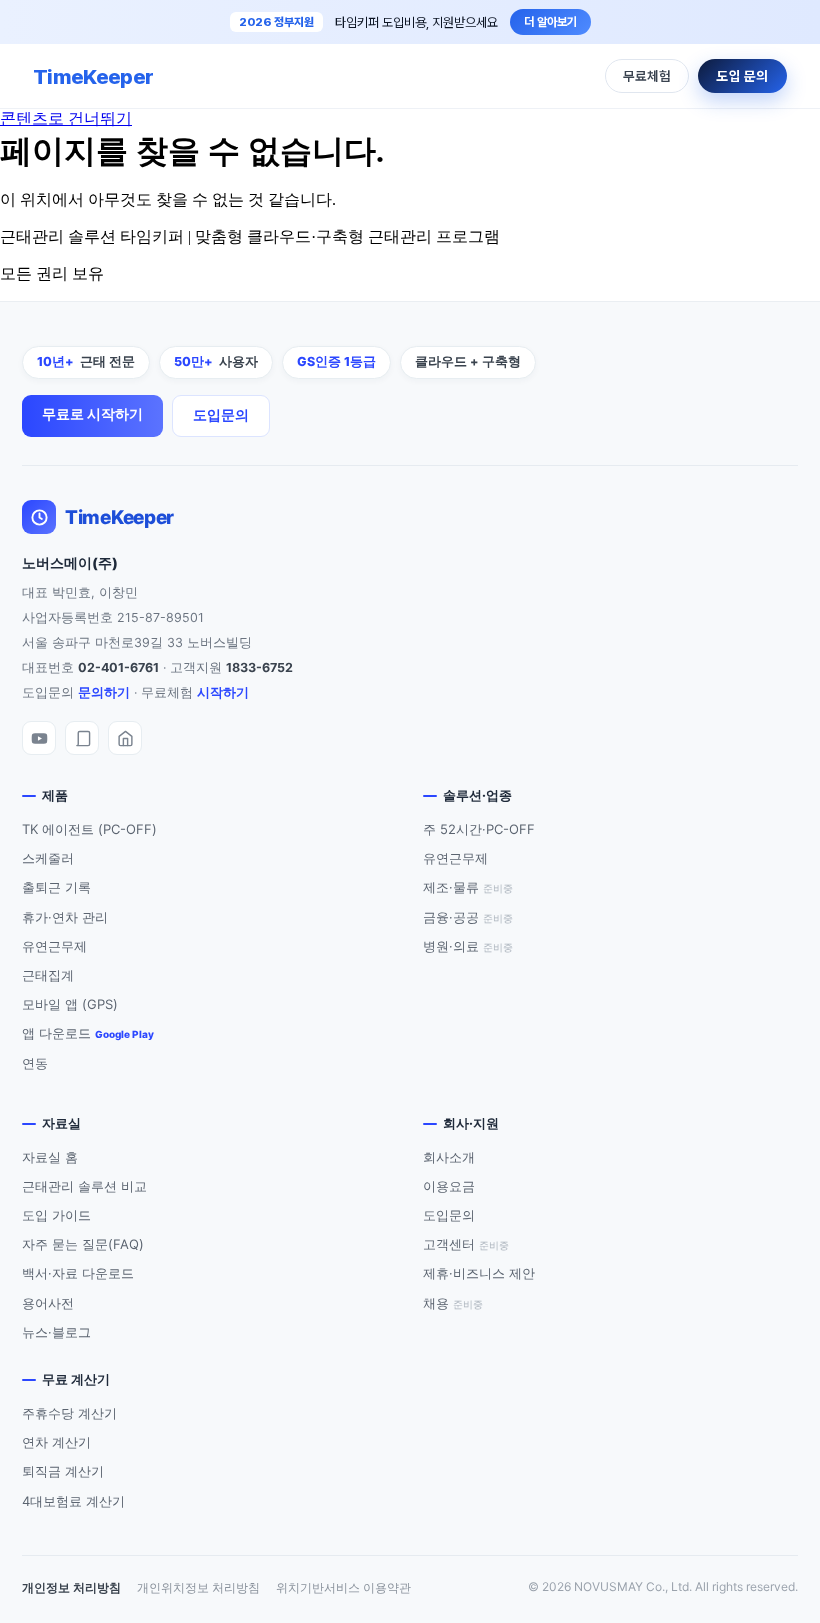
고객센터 (466, 1244)
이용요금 (449, 1186)
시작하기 (223, 692)
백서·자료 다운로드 (78, 1273)
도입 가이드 (56, 1215)
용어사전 (48, 1303)
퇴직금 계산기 (63, 1471)
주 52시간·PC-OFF (479, 829)
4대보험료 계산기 (73, 1501)
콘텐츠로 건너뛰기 (66, 118)
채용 (453, 1303)
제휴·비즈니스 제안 (479, 1273)
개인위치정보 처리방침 (198, 1587)
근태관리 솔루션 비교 (84, 1186)
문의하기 (104, 692)
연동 (35, 1063)
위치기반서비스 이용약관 (343, 1587)
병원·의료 (468, 946)
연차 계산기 (56, 1442)
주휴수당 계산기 (69, 1413)
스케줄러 (48, 858)
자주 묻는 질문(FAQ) (83, 1244)
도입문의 (221, 415)
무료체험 (647, 76)
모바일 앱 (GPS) (70, 1004)
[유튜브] (39, 738)
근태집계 (48, 975)
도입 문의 (742, 76)
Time (93, 76)
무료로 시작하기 (92, 414)
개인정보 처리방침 (71, 1587)
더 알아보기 (550, 22)
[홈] (125, 738)
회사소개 (449, 1157)
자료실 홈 (50, 1157)
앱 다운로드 (88, 1033)
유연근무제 (54, 946)
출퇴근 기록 (56, 887)
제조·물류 (468, 887)
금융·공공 (468, 917)
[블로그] (82, 738)
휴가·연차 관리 (65, 917)
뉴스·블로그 (56, 1332)
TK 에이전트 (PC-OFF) (89, 829)
